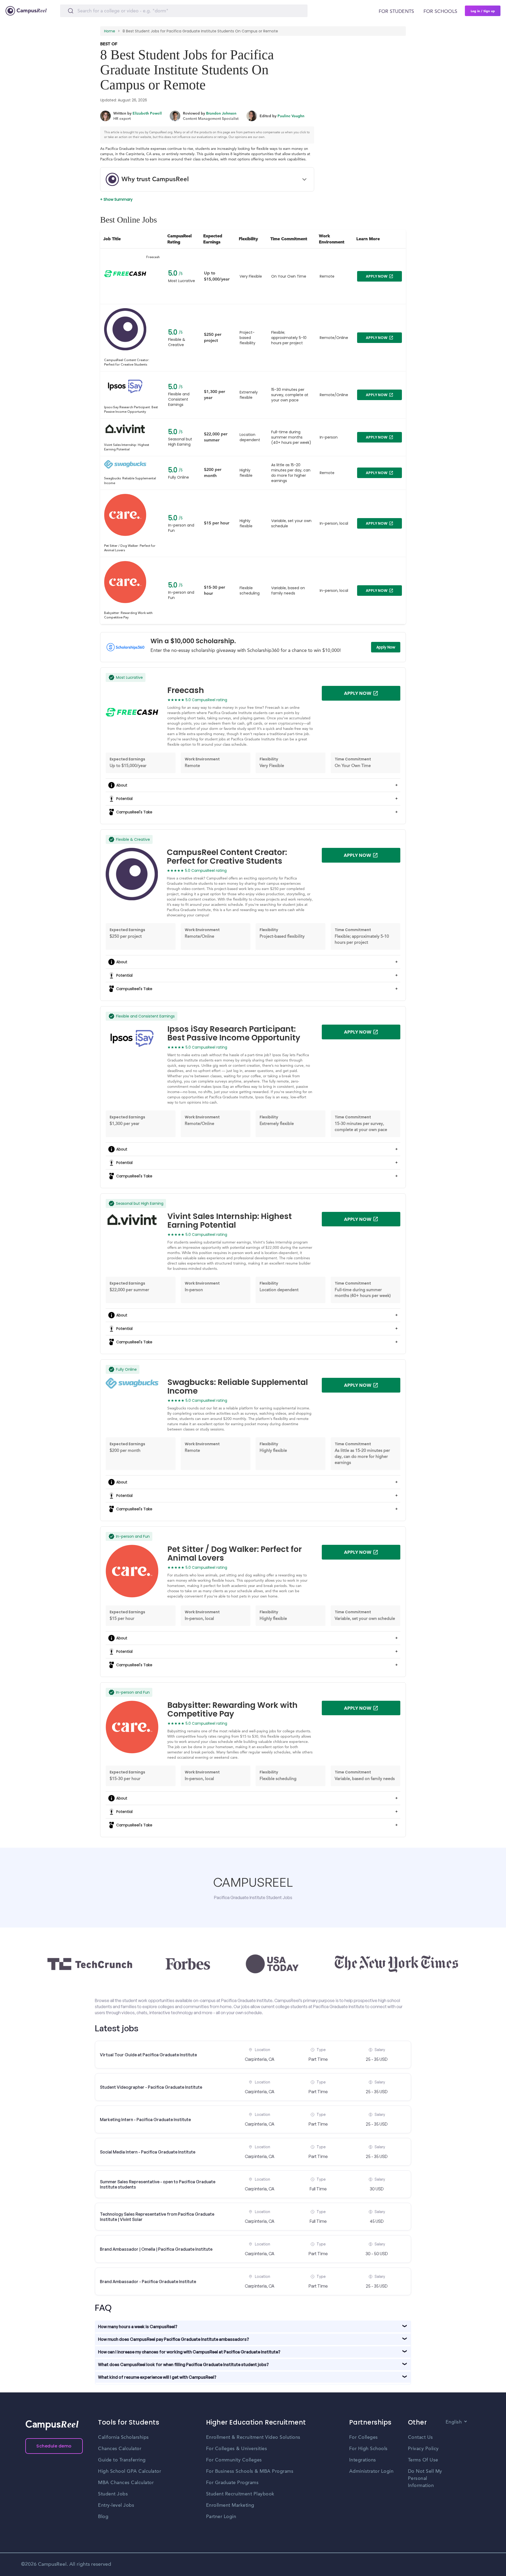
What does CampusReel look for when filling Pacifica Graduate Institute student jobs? (183, 2364)
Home (110, 31)
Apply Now (386, 647)
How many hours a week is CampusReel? (138, 2327)
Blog (103, 2517)
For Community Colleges (234, 2460)
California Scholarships (123, 2437)
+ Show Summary (116, 199)
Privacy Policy (423, 2449)
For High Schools (368, 2449)
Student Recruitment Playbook (240, 2494)
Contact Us (420, 2437)
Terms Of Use (423, 2460)
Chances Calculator (120, 2449)
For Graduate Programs (232, 2483)
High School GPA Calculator (130, 2471)
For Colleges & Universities (237, 2449)
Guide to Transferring (122, 2460)
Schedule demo (54, 2446)
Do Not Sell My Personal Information (425, 2479)
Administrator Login (371, 2471)
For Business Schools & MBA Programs (250, 2471)
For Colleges (364, 2437)
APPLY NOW (377, 276)
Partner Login (221, 2517)
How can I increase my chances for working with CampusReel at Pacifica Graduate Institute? (189, 2352)
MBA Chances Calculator (126, 2483)
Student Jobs (113, 2494)
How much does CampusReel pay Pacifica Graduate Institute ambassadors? (174, 2339)
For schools (440, 12)
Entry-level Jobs (116, 2505)
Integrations (363, 2460)
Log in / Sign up (483, 11)
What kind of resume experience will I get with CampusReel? (157, 2377)
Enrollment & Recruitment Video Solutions (253, 2437)
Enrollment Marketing (230, 2505)
